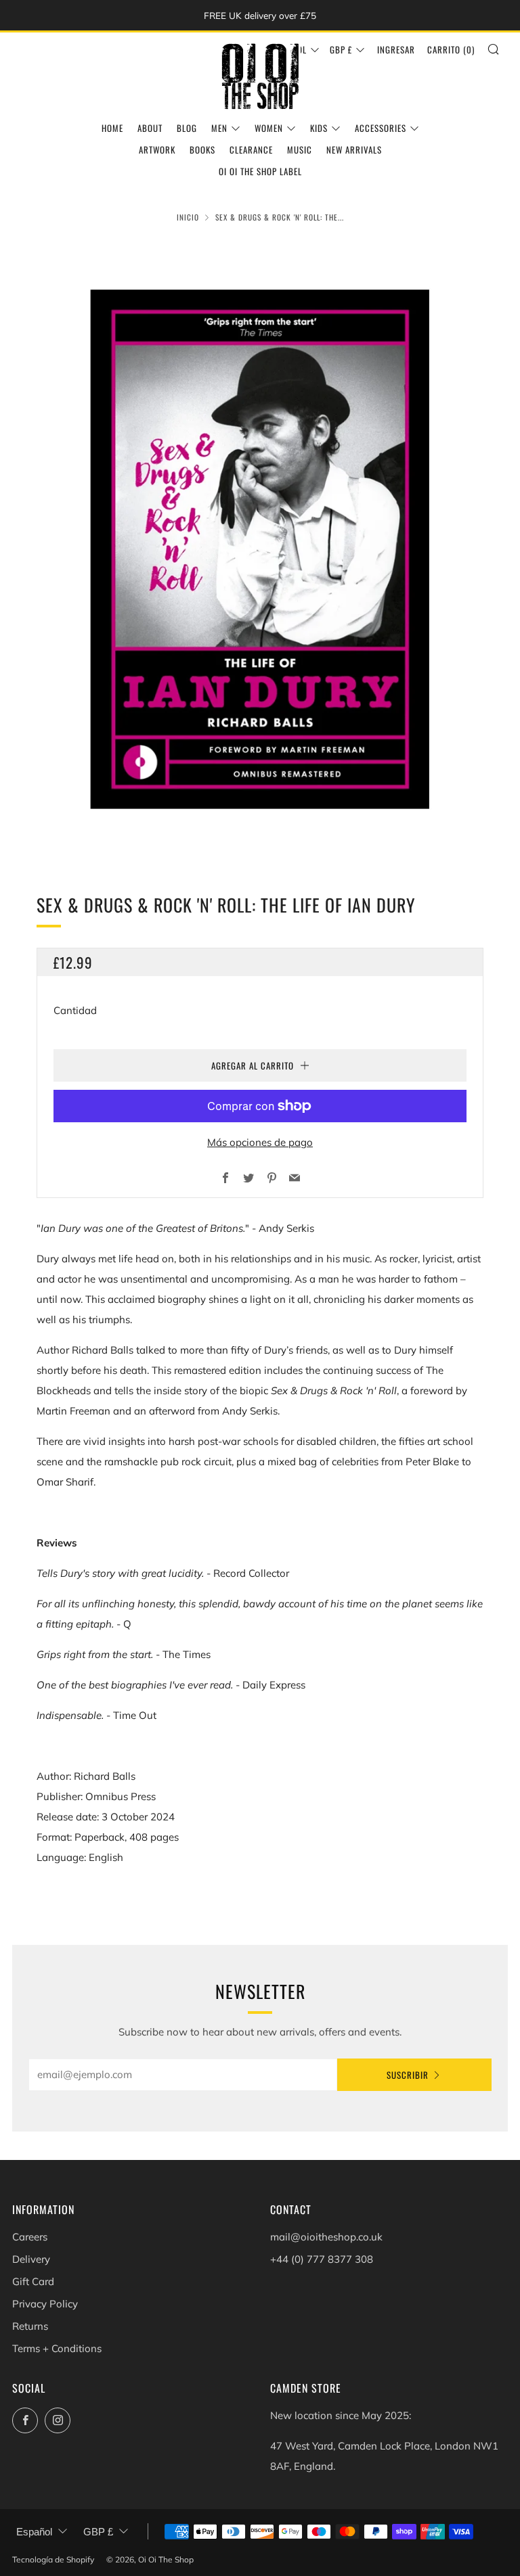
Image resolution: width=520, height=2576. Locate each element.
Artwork (157, 149)
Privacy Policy (45, 2304)
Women (269, 128)
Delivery (31, 2259)
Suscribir (408, 2075)
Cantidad (75, 1010)
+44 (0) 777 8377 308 (322, 2259)
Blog (187, 128)
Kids (319, 128)
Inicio (188, 217)
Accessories (381, 128)
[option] (260, 549)
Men (219, 128)
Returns (30, 2326)
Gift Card (33, 2281)
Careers (30, 2237)
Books (202, 149)
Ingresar (396, 49)
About (150, 128)
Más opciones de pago (260, 1142)
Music (300, 149)
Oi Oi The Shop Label (260, 171)
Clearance (251, 149)
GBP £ (341, 49)
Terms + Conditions (57, 2348)
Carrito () (451, 49)
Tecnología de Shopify (53, 2559)
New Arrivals (354, 149)
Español (34, 2532)
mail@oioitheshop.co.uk (326, 2237)
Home (112, 128)
